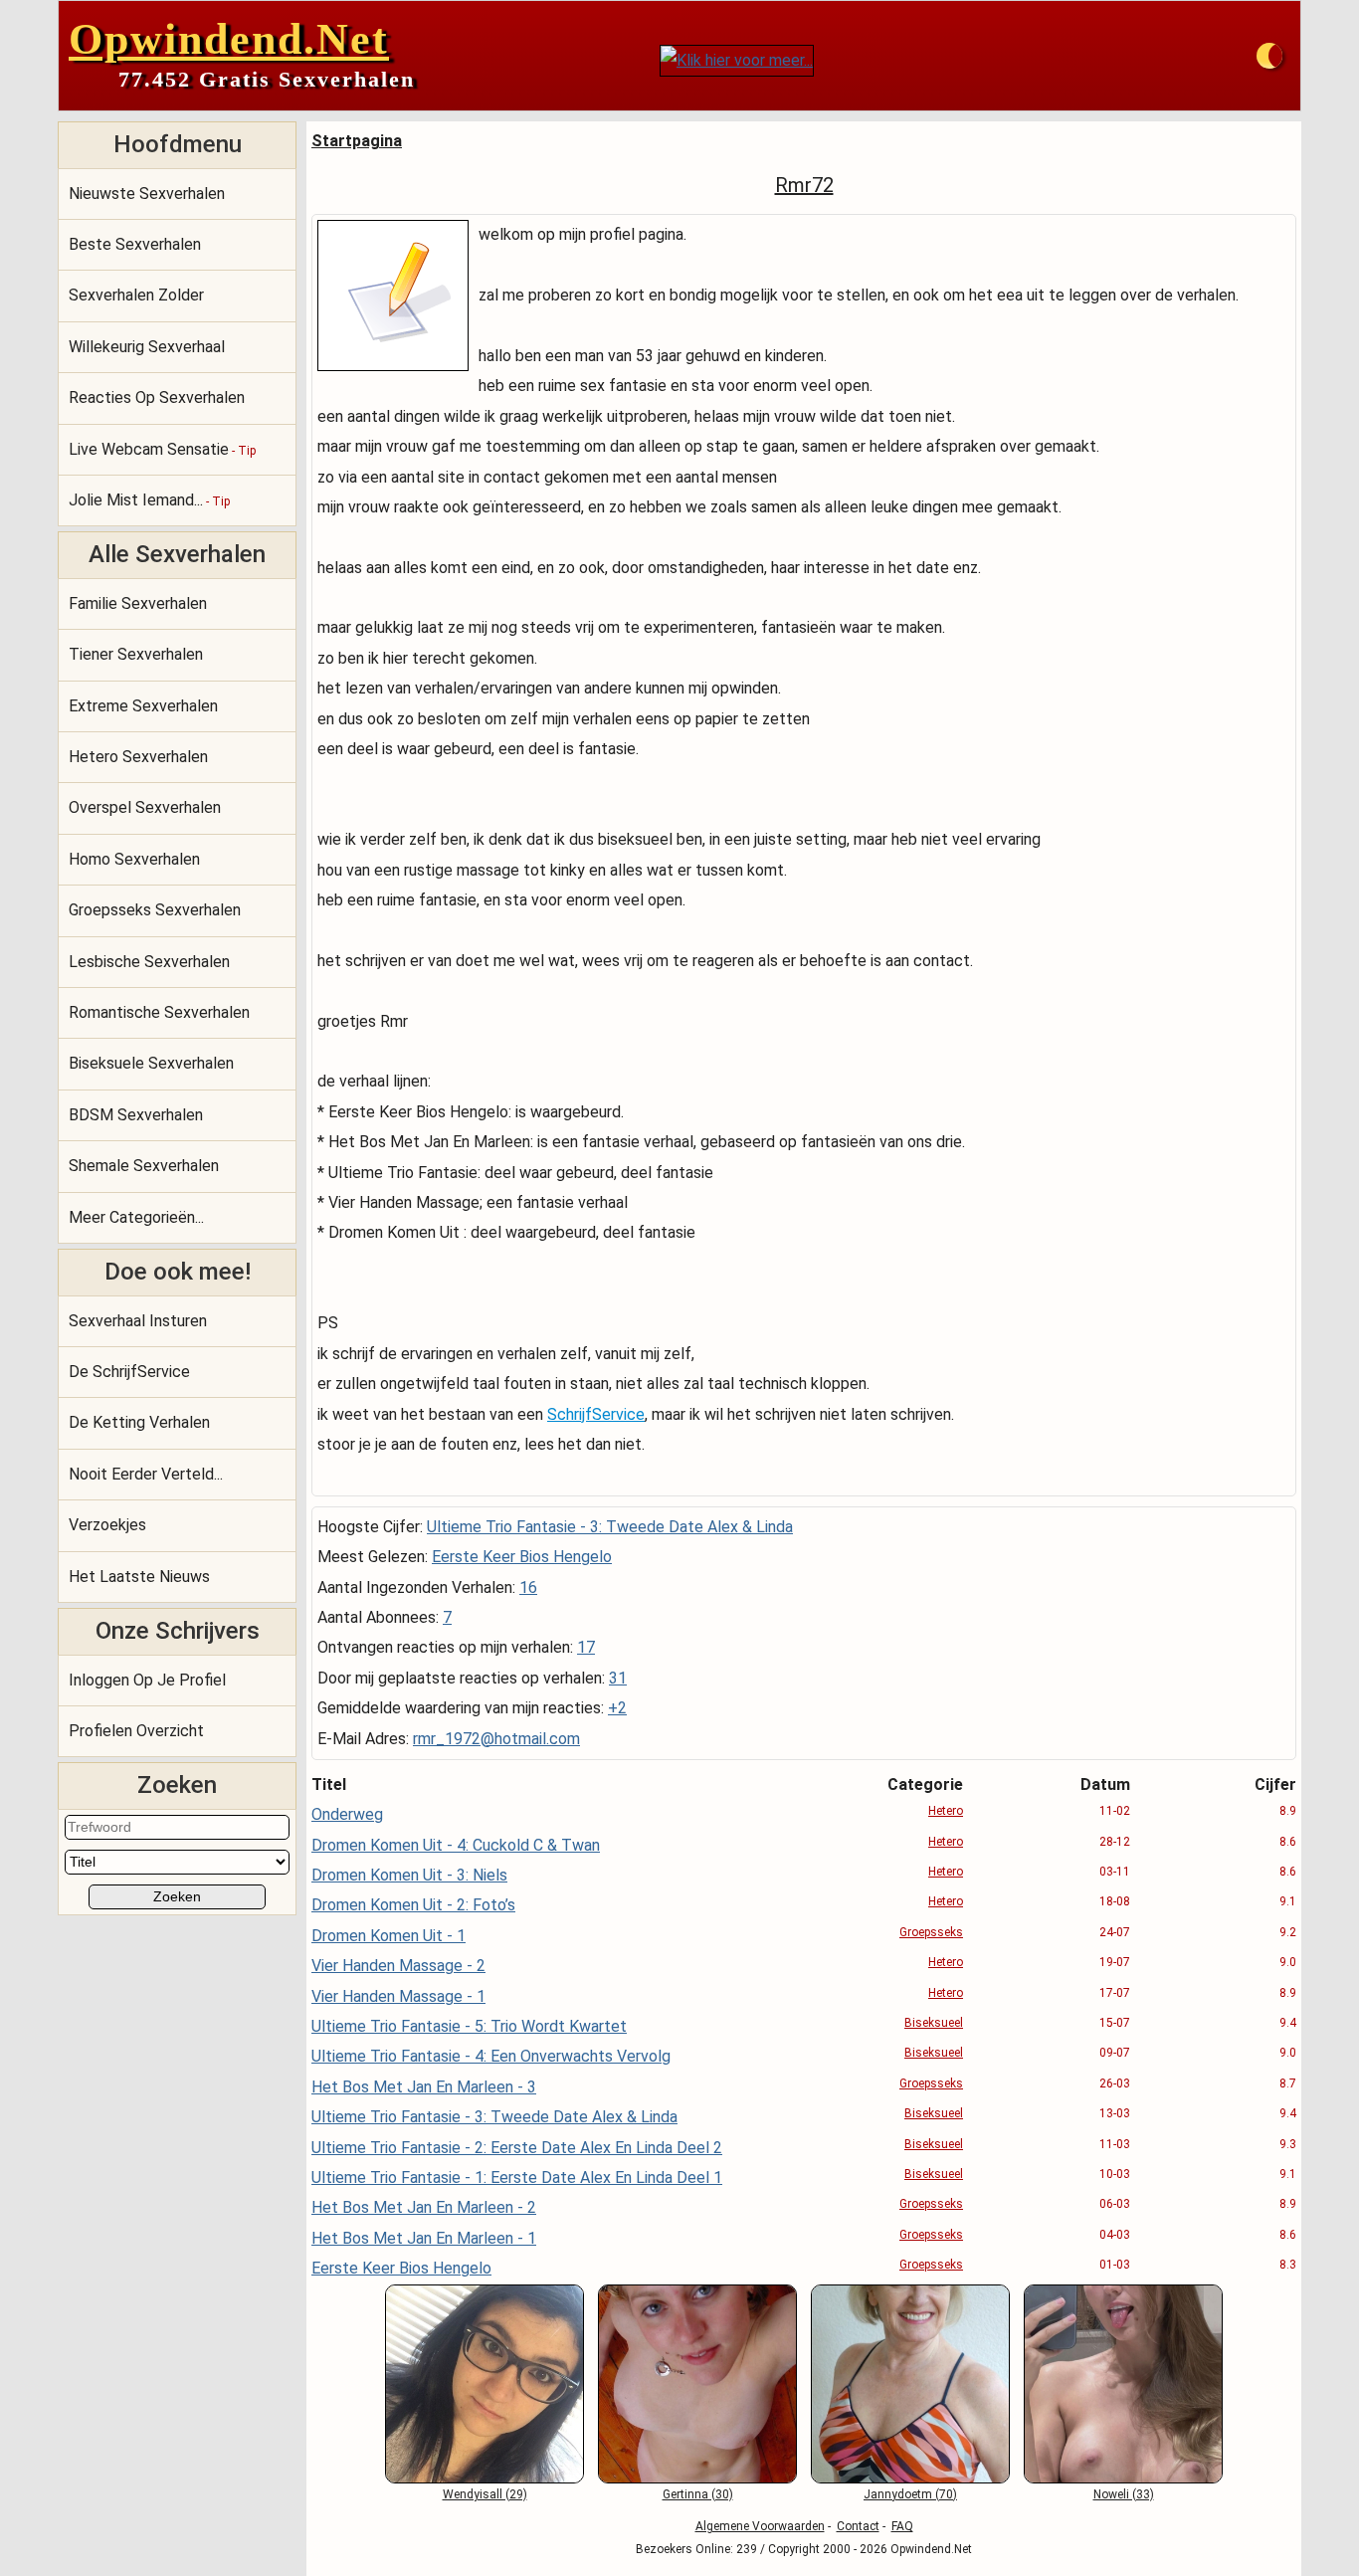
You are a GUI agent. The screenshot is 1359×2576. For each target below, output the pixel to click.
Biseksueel (934, 2023)
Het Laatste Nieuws (139, 1577)
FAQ (902, 2526)
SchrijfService (596, 1414)
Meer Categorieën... (136, 1217)
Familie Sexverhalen (138, 603)
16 (528, 1587)
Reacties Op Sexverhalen (157, 397)
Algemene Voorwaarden (760, 2526)
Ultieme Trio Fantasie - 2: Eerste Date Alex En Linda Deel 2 (517, 2148)
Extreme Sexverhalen (143, 706)
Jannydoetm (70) (910, 2494)
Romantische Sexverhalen (159, 1012)
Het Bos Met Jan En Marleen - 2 (424, 2207)
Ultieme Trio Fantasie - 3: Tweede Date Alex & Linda (610, 1527)
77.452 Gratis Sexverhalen (267, 79)
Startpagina (357, 141)
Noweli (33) (1124, 2494)
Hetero (946, 1811)
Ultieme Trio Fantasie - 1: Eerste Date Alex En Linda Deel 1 (517, 2178)
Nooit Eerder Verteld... (146, 1474)
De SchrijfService (129, 1372)
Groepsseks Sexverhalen (155, 910)
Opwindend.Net (229, 39)
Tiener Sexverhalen (136, 654)
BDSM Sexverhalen (136, 1115)
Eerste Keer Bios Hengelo (522, 1557)
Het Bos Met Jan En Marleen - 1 (424, 2238)
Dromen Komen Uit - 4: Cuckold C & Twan (456, 1845)
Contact (858, 2526)
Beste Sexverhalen (135, 244)
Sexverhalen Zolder (136, 295)
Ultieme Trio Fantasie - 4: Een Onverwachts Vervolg (491, 2056)
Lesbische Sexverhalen (149, 962)
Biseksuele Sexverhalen (151, 1063)
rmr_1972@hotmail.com (496, 1739)
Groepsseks (931, 1932)
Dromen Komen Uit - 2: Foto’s (413, 1905)
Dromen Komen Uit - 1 (388, 1936)
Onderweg (347, 1814)
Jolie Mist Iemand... (149, 500)
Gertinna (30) (698, 2494)
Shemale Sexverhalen (144, 1166)
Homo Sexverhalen (134, 859)
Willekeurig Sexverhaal (147, 347)
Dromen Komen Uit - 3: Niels (409, 1875)
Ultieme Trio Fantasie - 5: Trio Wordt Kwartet (469, 2026)
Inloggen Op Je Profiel (147, 1680)
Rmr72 (804, 185)
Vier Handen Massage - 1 (398, 1996)
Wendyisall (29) (485, 2494)
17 (586, 1647)
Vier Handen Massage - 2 (398, 1966)
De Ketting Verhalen (139, 1422)
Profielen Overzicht (136, 1731)
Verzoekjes (107, 1525)
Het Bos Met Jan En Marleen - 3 (424, 2087)
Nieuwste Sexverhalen (147, 194)
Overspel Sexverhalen (145, 807)
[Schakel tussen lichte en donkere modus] (1269, 56)
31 (618, 1678)
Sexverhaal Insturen (138, 1321)
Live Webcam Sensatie (162, 449)
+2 (617, 1708)
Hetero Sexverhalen (138, 757)
